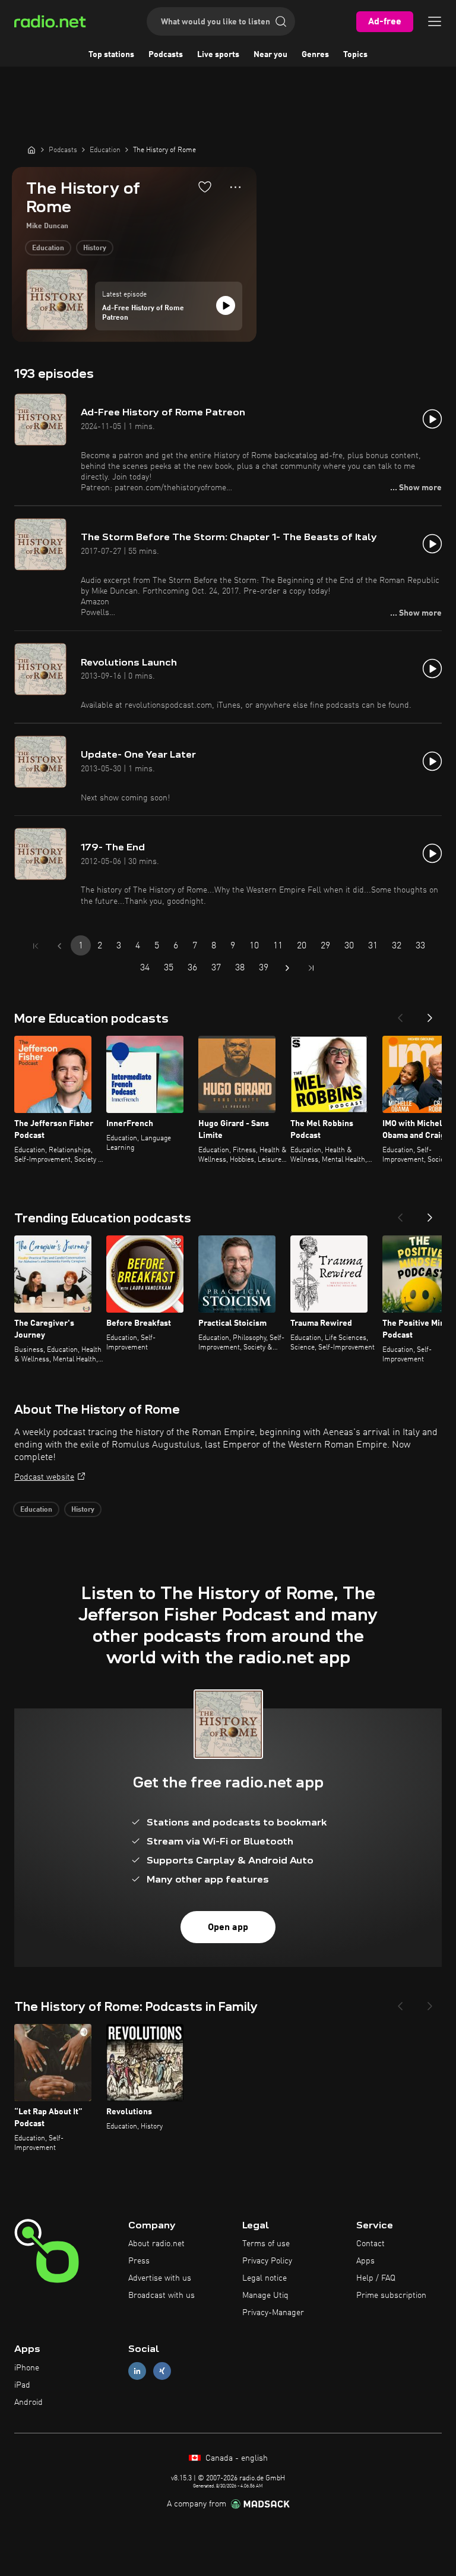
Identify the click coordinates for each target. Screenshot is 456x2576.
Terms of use (266, 2244)
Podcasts (166, 55)
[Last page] (311, 968)
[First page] (36, 946)
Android (28, 2402)
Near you (270, 55)
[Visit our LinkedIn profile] (137, 2371)
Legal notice (265, 2278)
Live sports (218, 55)
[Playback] (226, 305)
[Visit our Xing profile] (162, 2371)
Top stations (111, 55)
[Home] (31, 150)
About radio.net (156, 2244)
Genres (315, 55)
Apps (365, 2261)
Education (48, 248)
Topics (355, 55)
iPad (22, 2385)
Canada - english (235, 2458)
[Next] (430, 1014)
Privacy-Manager (273, 2313)
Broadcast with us (161, 2296)
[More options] (235, 187)
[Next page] (287, 968)
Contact (370, 2244)
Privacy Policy (267, 2261)
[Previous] (400, 1014)
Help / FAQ (376, 2278)
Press (139, 2261)
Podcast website (44, 1477)
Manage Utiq (265, 2296)
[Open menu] (435, 21)
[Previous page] (59, 946)
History (95, 248)
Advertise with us (160, 2278)
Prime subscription (391, 2296)
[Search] (281, 21)
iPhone (27, 2368)
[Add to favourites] (205, 187)
